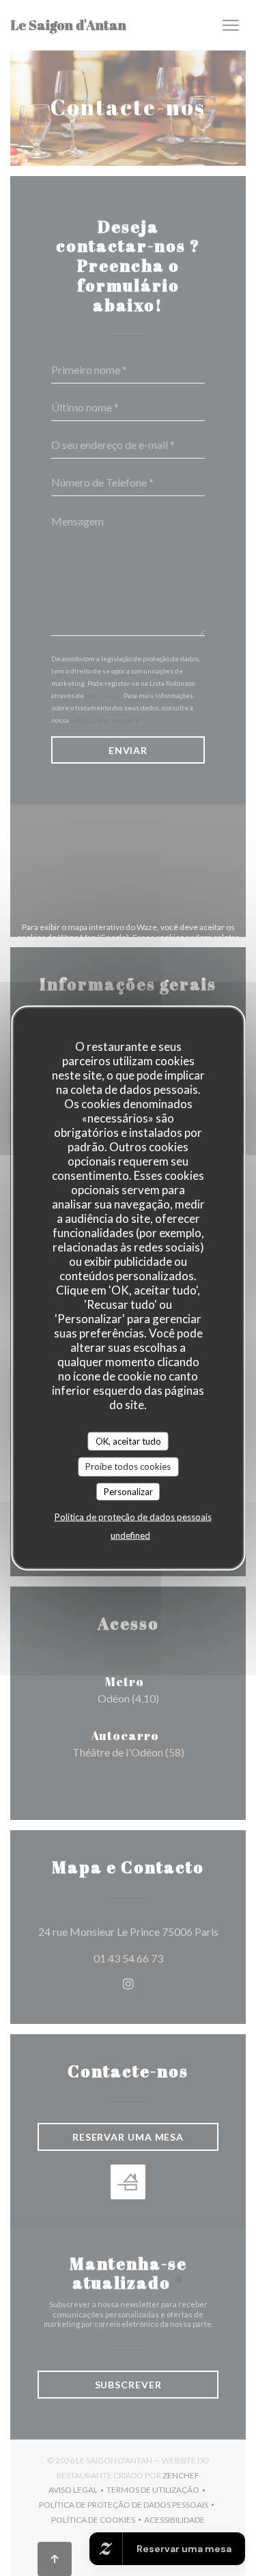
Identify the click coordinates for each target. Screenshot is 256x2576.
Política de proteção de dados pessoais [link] (133, 1517)
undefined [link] (130, 1535)
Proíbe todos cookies (128, 1466)
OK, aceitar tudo (128, 1441)
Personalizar (128, 1491)
